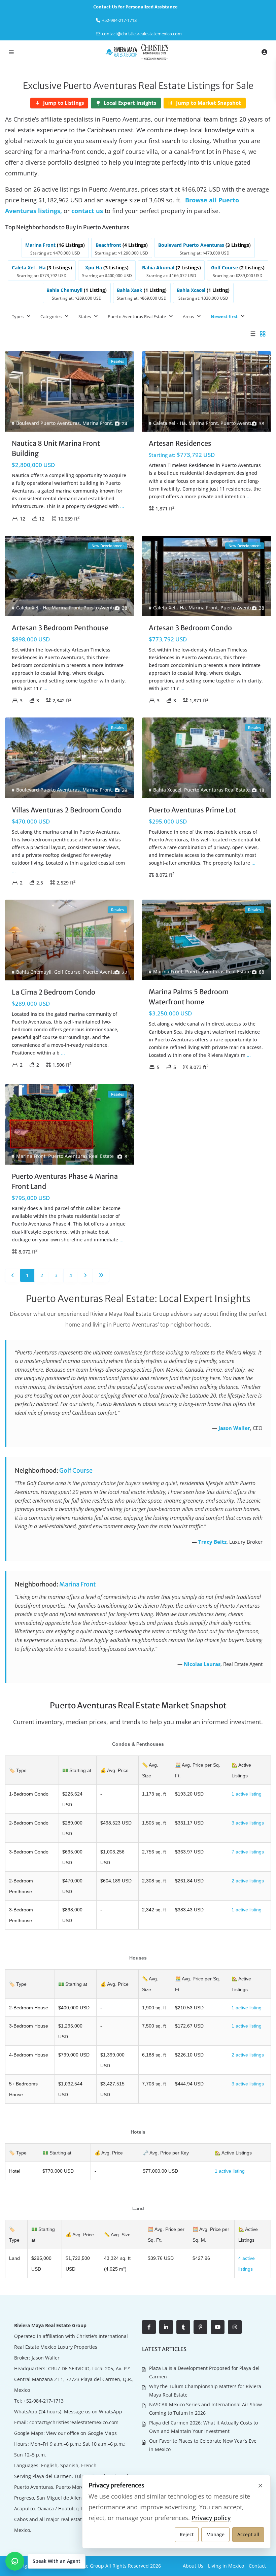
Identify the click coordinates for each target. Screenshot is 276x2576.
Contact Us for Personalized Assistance (135, 7)
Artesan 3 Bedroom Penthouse (60, 628)
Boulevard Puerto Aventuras (48, 423)
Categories (51, 316)
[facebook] (149, 2327)
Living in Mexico (226, 2566)
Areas (188, 316)
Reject (187, 2534)
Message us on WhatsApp (93, 2412)
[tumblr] (183, 2327)
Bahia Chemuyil (34, 972)
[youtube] (218, 2327)
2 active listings (248, 1881)
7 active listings (248, 1852)
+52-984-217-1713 (44, 2401)
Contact (257, 2566)
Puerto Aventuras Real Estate (137, 316)
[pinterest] (200, 2327)
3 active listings (248, 1823)
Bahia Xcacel (167, 790)
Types (18, 316)
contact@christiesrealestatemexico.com (142, 34)
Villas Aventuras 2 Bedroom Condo (67, 810)
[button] (45, 2561)
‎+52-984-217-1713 (119, 20)
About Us (193, 2566)
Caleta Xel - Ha (169, 423)
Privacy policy (211, 2518)
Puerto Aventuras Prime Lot (192, 810)
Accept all (248, 2534)
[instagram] (235, 2327)
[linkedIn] (166, 2327)
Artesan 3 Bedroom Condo (190, 628)
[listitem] (55, 248)
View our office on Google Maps (81, 2433)
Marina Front (97, 423)
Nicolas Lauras (202, 1664)
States (85, 316)
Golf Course (67, 972)
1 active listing (247, 1794)
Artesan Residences (180, 443)
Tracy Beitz (212, 1542)
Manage (215, 2534)
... (122, 506)
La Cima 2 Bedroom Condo (54, 992)
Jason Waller (234, 1428)
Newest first (224, 316)
